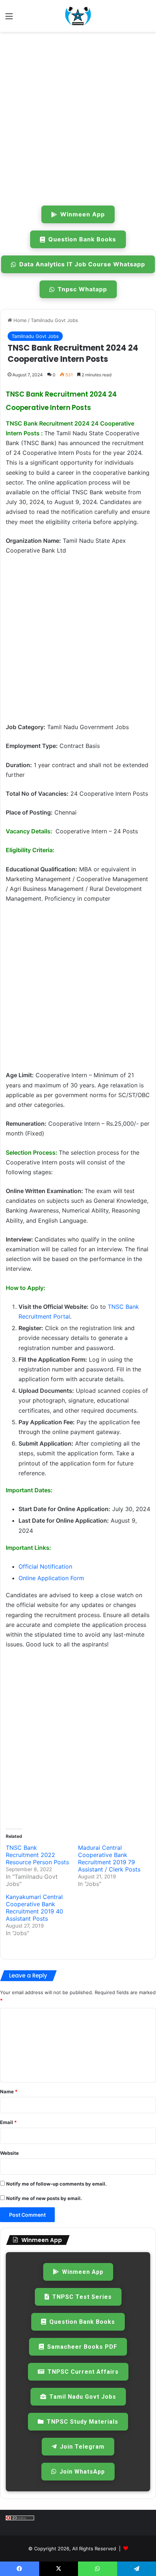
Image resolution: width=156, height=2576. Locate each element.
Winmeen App (83, 214)
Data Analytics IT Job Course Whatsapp (82, 264)
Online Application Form (51, 1578)
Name (9, 2091)
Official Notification (45, 1566)
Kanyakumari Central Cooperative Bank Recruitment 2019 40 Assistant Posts (34, 1908)
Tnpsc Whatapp (82, 289)
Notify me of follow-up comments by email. (56, 2184)
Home (19, 320)
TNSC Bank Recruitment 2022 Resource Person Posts (37, 1855)
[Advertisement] (78, 117)
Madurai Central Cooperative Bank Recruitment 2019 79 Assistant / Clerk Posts (109, 1858)
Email (8, 2122)
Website (9, 2153)
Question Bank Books (82, 239)
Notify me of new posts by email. (44, 2198)
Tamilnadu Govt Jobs (54, 320)
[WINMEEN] (78, 16)
